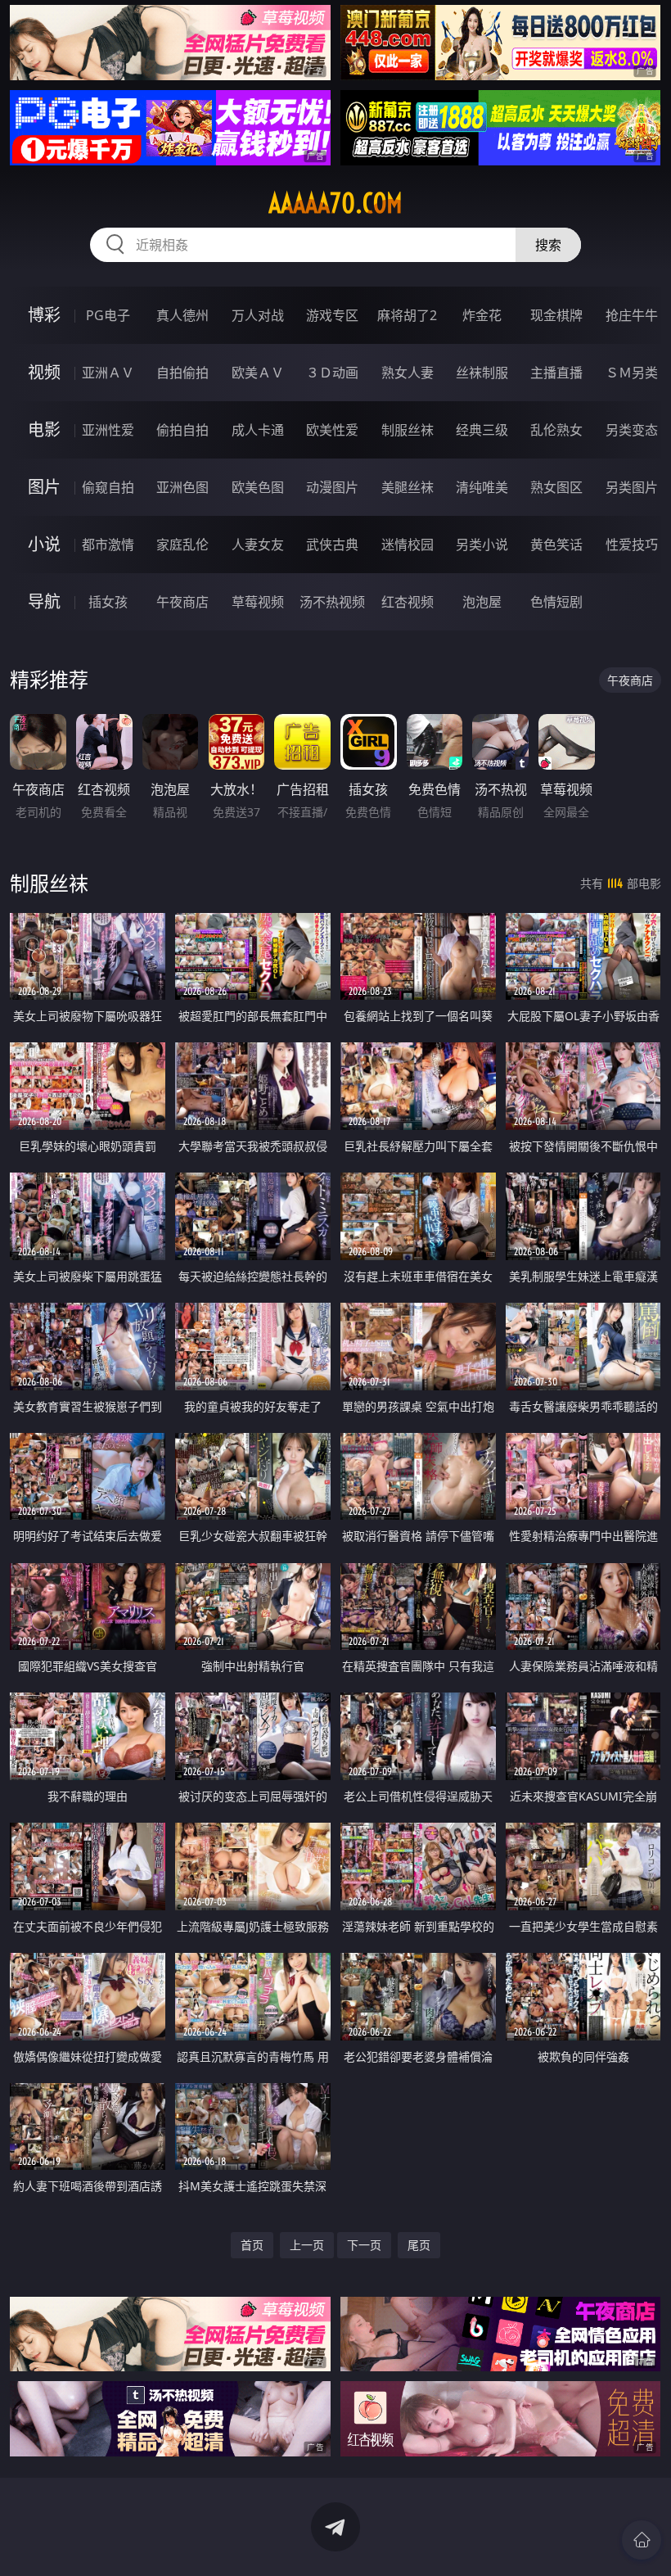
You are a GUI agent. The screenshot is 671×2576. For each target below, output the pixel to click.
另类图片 (632, 487)
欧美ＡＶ (258, 373)
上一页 (307, 2245)
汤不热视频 (332, 602)
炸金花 (482, 315)
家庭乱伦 (182, 545)
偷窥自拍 (108, 487)
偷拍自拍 (182, 430)
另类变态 (632, 430)
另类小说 (482, 545)
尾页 (419, 2245)
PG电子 (108, 315)
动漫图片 (332, 487)
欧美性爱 (332, 430)
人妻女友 (258, 545)
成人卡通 (258, 430)
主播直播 (556, 373)
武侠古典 (332, 545)
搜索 (548, 245)
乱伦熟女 (556, 430)
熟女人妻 (408, 373)
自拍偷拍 (182, 373)
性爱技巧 (632, 545)
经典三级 (482, 430)
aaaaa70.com (335, 203)
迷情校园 (408, 545)
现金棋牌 (556, 315)
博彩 (44, 315)
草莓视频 (258, 602)
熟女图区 (556, 487)
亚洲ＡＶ (108, 373)
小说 (44, 544)
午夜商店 (182, 602)
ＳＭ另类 (632, 373)
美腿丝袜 (408, 487)
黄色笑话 (556, 545)
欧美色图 (258, 487)
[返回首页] (642, 2540)
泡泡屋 (482, 602)
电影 (44, 429)
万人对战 (258, 315)
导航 (44, 601)
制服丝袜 (408, 430)
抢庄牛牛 (632, 315)
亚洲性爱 (108, 430)
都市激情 (108, 545)
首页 (252, 2245)
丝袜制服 (482, 373)
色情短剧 (556, 602)
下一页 (364, 2245)
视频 (44, 372)
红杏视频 (408, 602)
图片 (44, 487)
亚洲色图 (182, 487)
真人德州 (182, 315)
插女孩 (108, 602)
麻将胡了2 (407, 315)
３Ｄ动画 (332, 373)
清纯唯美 (482, 487)
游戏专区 (332, 315)
